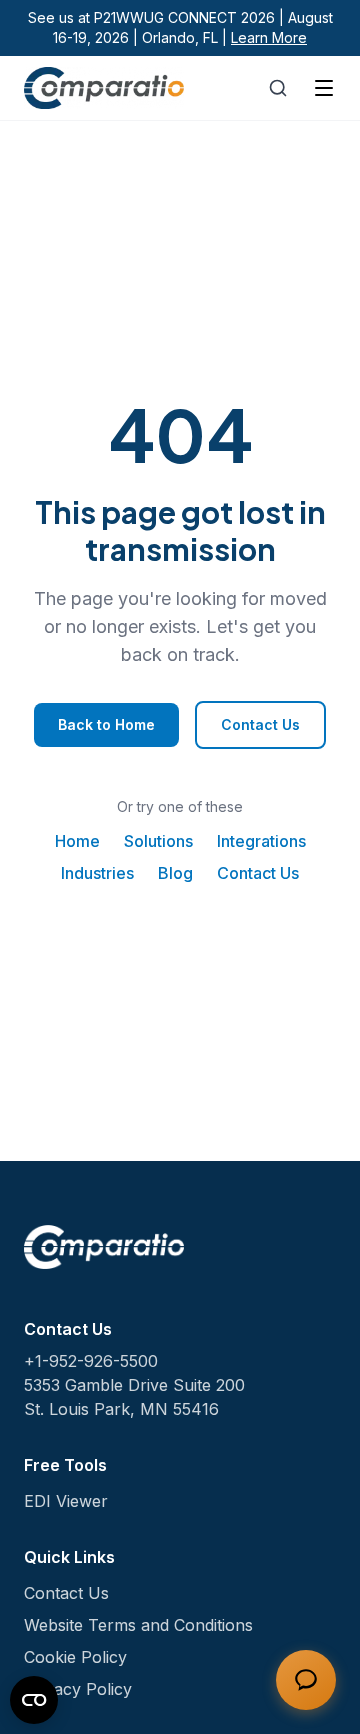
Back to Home (106, 724)
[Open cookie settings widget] (34, 1700)
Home (77, 841)
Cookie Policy (75, 1657)
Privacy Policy (78, 1689)
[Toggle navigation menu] (324, 88)
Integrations (261, 841)
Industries (97, 873)
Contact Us (260, 724)
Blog (175, 873)
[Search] (278, 88)
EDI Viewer (66, 1501)
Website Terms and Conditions (138, 1625)
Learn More (269, 37)
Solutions (158, 841)
